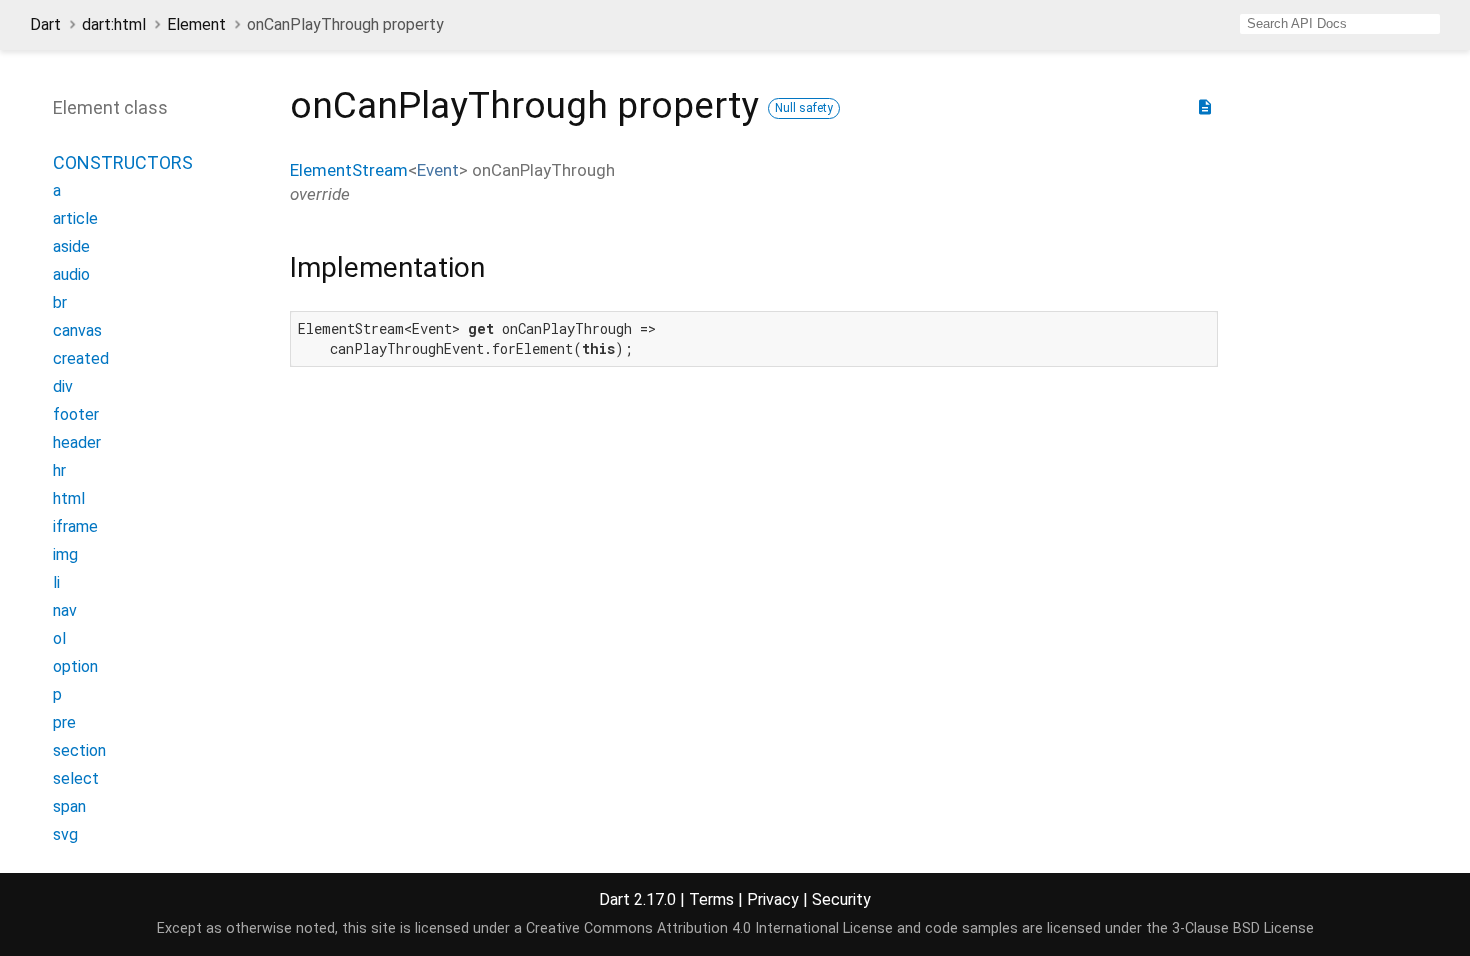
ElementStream (349, 170)
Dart (45, 24)
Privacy (773, 899)
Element (196, 24)
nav (65, 610)
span (69, 806)
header (77, 442)
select (76, 778)
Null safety (804, 108)
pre (64, 722)
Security (841, 899)
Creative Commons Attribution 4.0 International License (709, 928)
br (60, 302)
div (63, 386)
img (65, 554)
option (75, 666)
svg (65, 834)
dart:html (114, 24)
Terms (711, 899)
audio (71, 274)
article (75, 218)
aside (71, 246)
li (56, 582)
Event (438, 170)
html (69, 498)
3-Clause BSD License (1243, 928)
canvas (77, 330)
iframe (75, 526)
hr (59, 470)
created (81, 358)
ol (59, 638)
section (79, 750)
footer (76, 414)
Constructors (123, 162)
